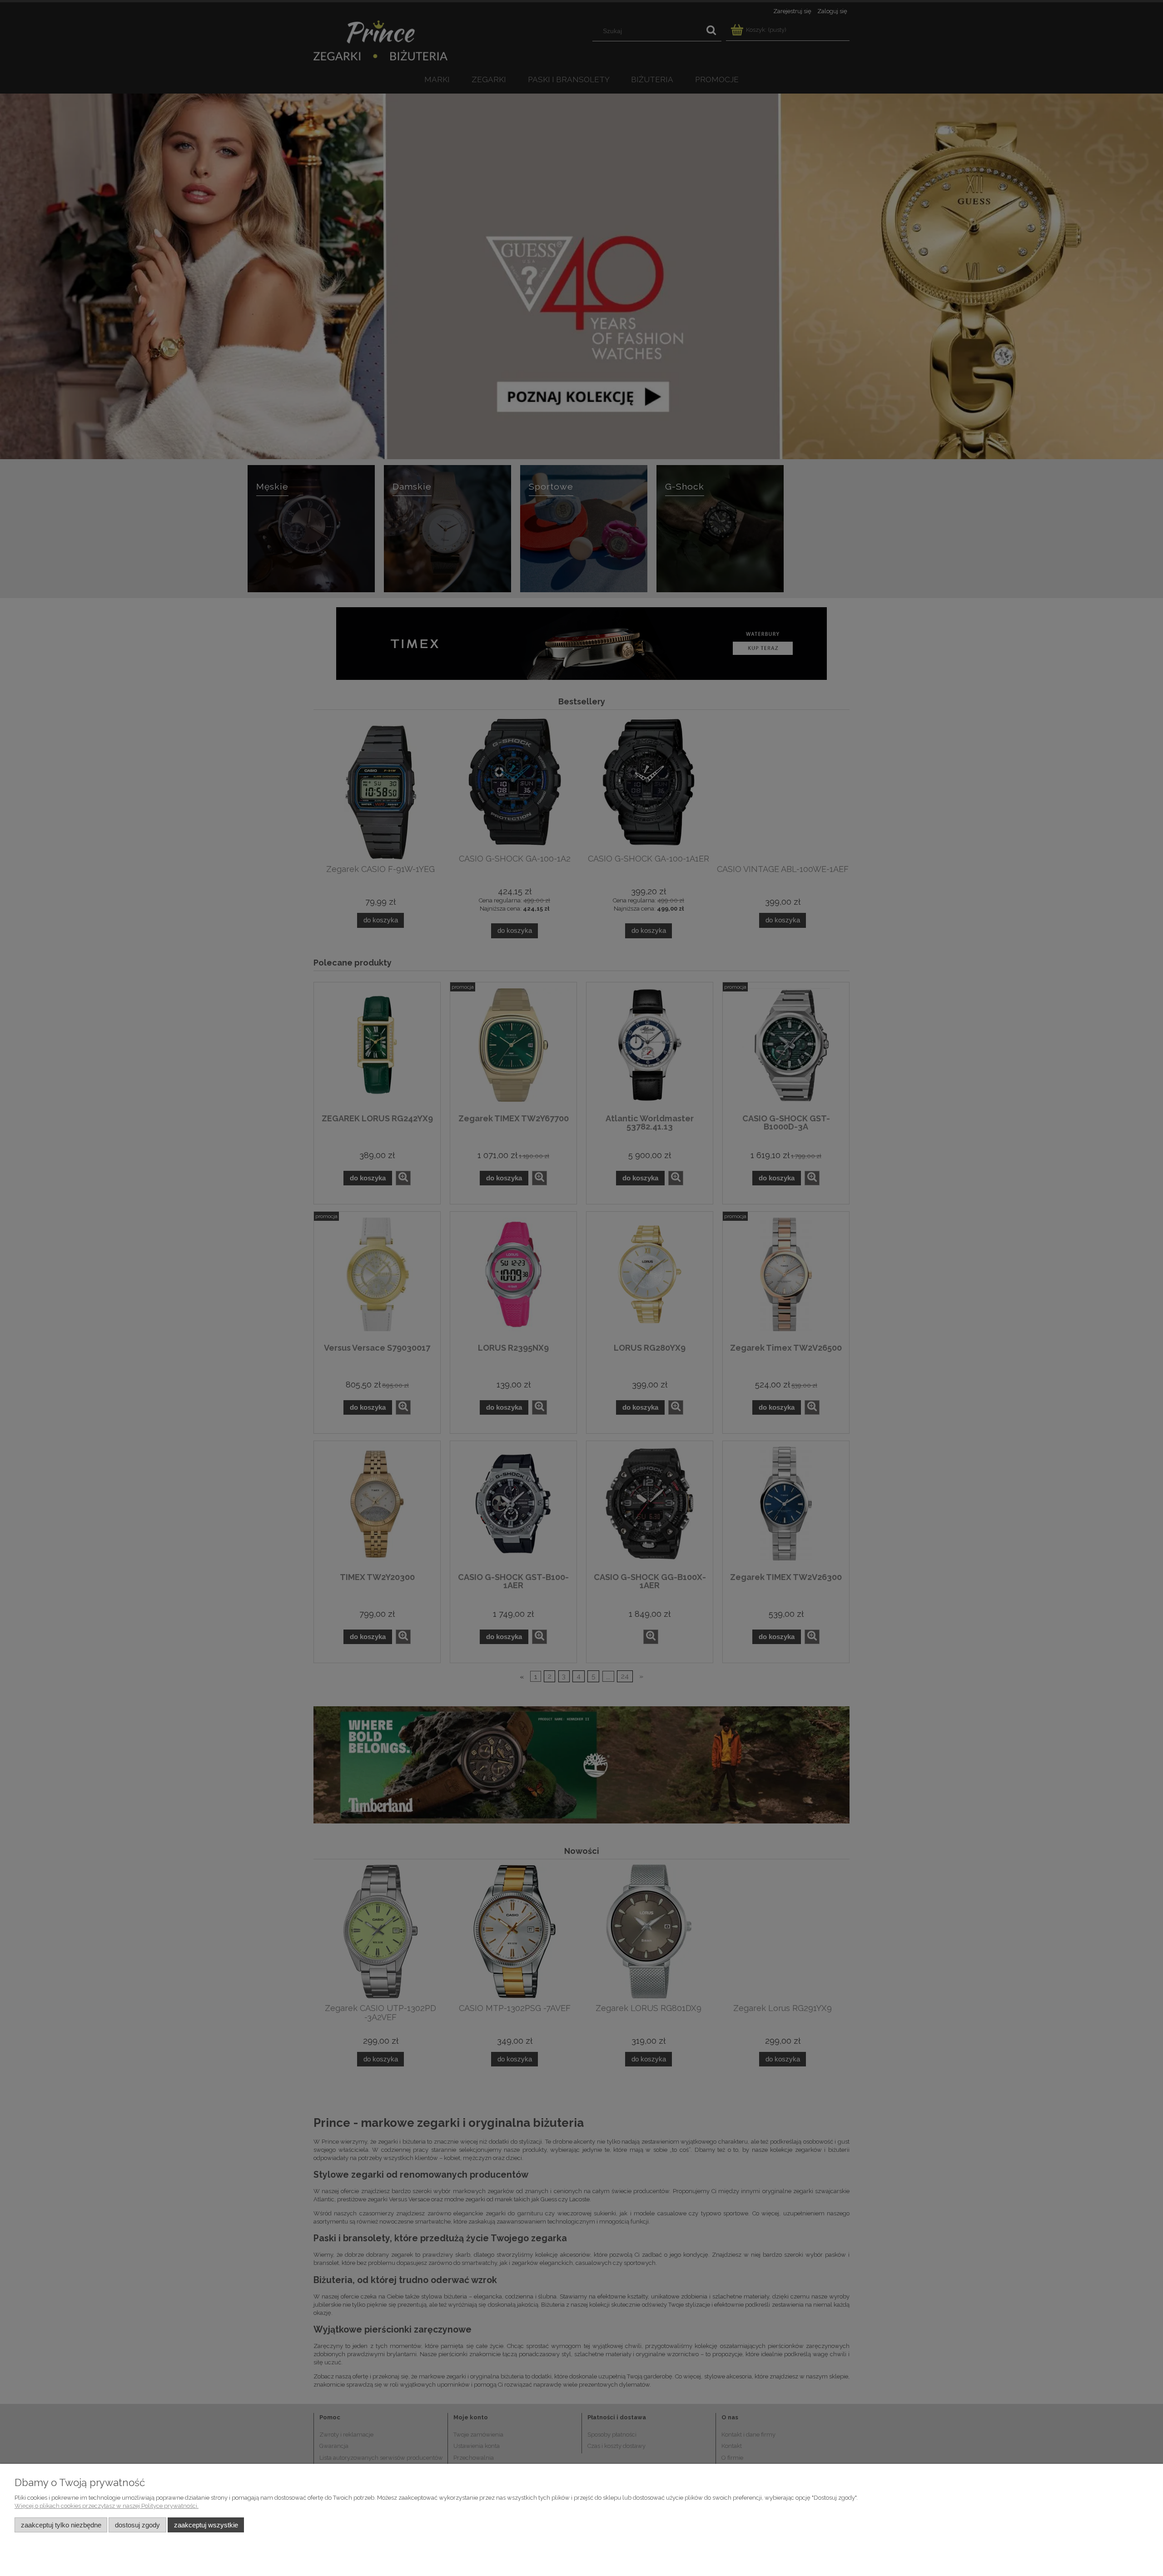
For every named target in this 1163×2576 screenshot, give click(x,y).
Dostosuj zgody (137, 2525)
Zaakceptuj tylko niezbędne (61, 2525)
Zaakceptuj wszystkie (206, 2525)
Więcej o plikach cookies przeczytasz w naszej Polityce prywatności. (107, 2506)
